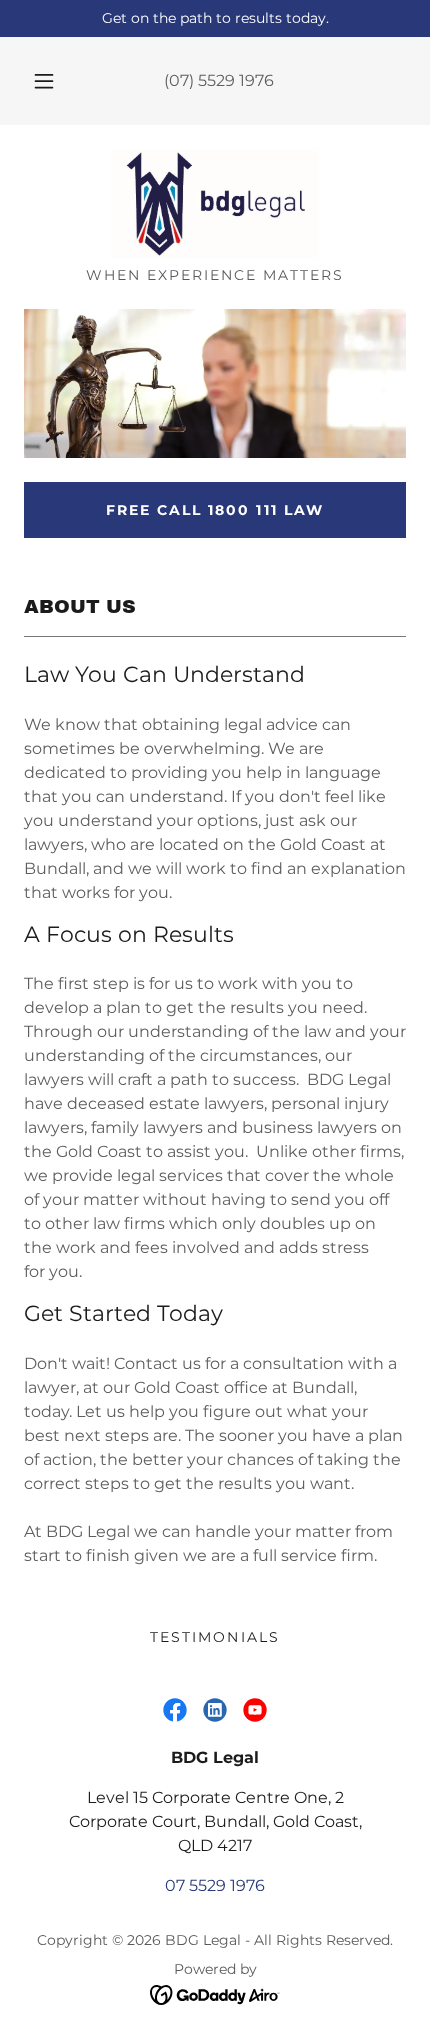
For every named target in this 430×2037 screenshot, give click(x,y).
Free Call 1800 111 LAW (214, 510)
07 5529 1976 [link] (215, 1885)
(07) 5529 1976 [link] (219, 80)
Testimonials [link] (214, 1637)
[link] (215, 204)
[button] (44, 81)
